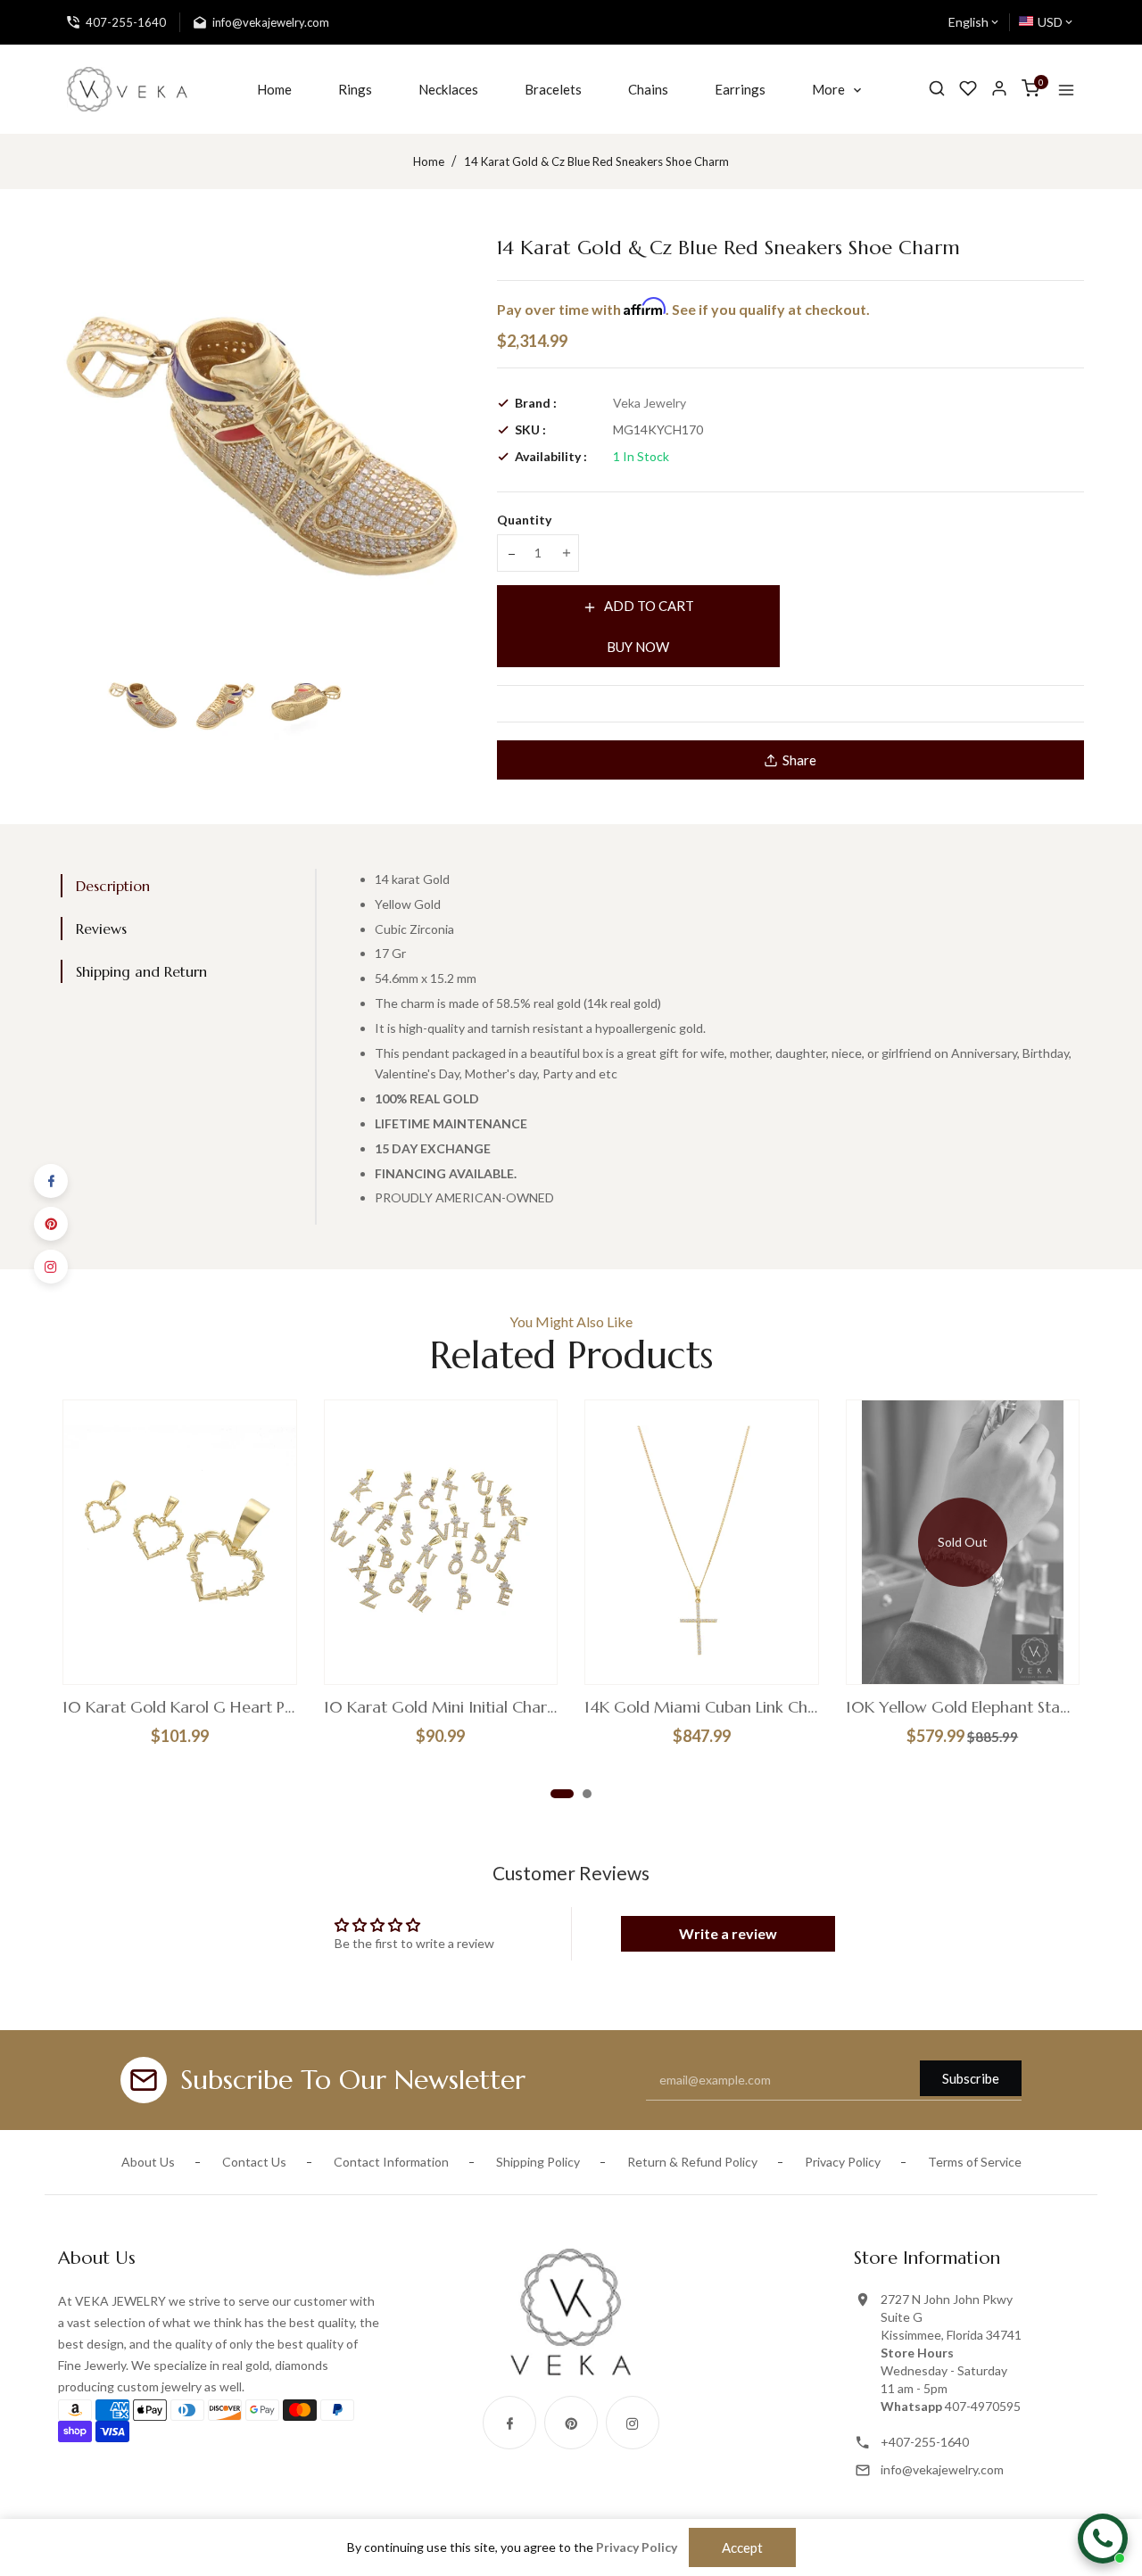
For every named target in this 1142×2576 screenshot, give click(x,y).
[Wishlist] (968, 89)
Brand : (536, 403)
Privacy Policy (843, 2162)
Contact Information (391, 2162)
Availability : (551, 456)
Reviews (101, 929)
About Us (148, 2162)
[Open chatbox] (1103, 2539)
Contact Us (254, 2162)
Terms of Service (975, 2162)
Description (113, 886)
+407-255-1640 (925, 2442)
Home (429, 161)
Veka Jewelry (650, 403)
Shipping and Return (141, 971)
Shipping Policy (538, 2162)
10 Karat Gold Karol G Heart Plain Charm (180, 1707)
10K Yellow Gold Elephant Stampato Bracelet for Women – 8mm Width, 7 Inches (963, 1707)
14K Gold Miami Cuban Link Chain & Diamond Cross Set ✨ (702, 1707)
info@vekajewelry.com (942, 2469)
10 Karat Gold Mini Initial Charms (441, 1707)
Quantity (524, 520)
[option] (143, 704)
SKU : (530, 429)
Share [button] (799, 760)
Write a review (728, 1933)
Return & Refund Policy (692, 2162)
